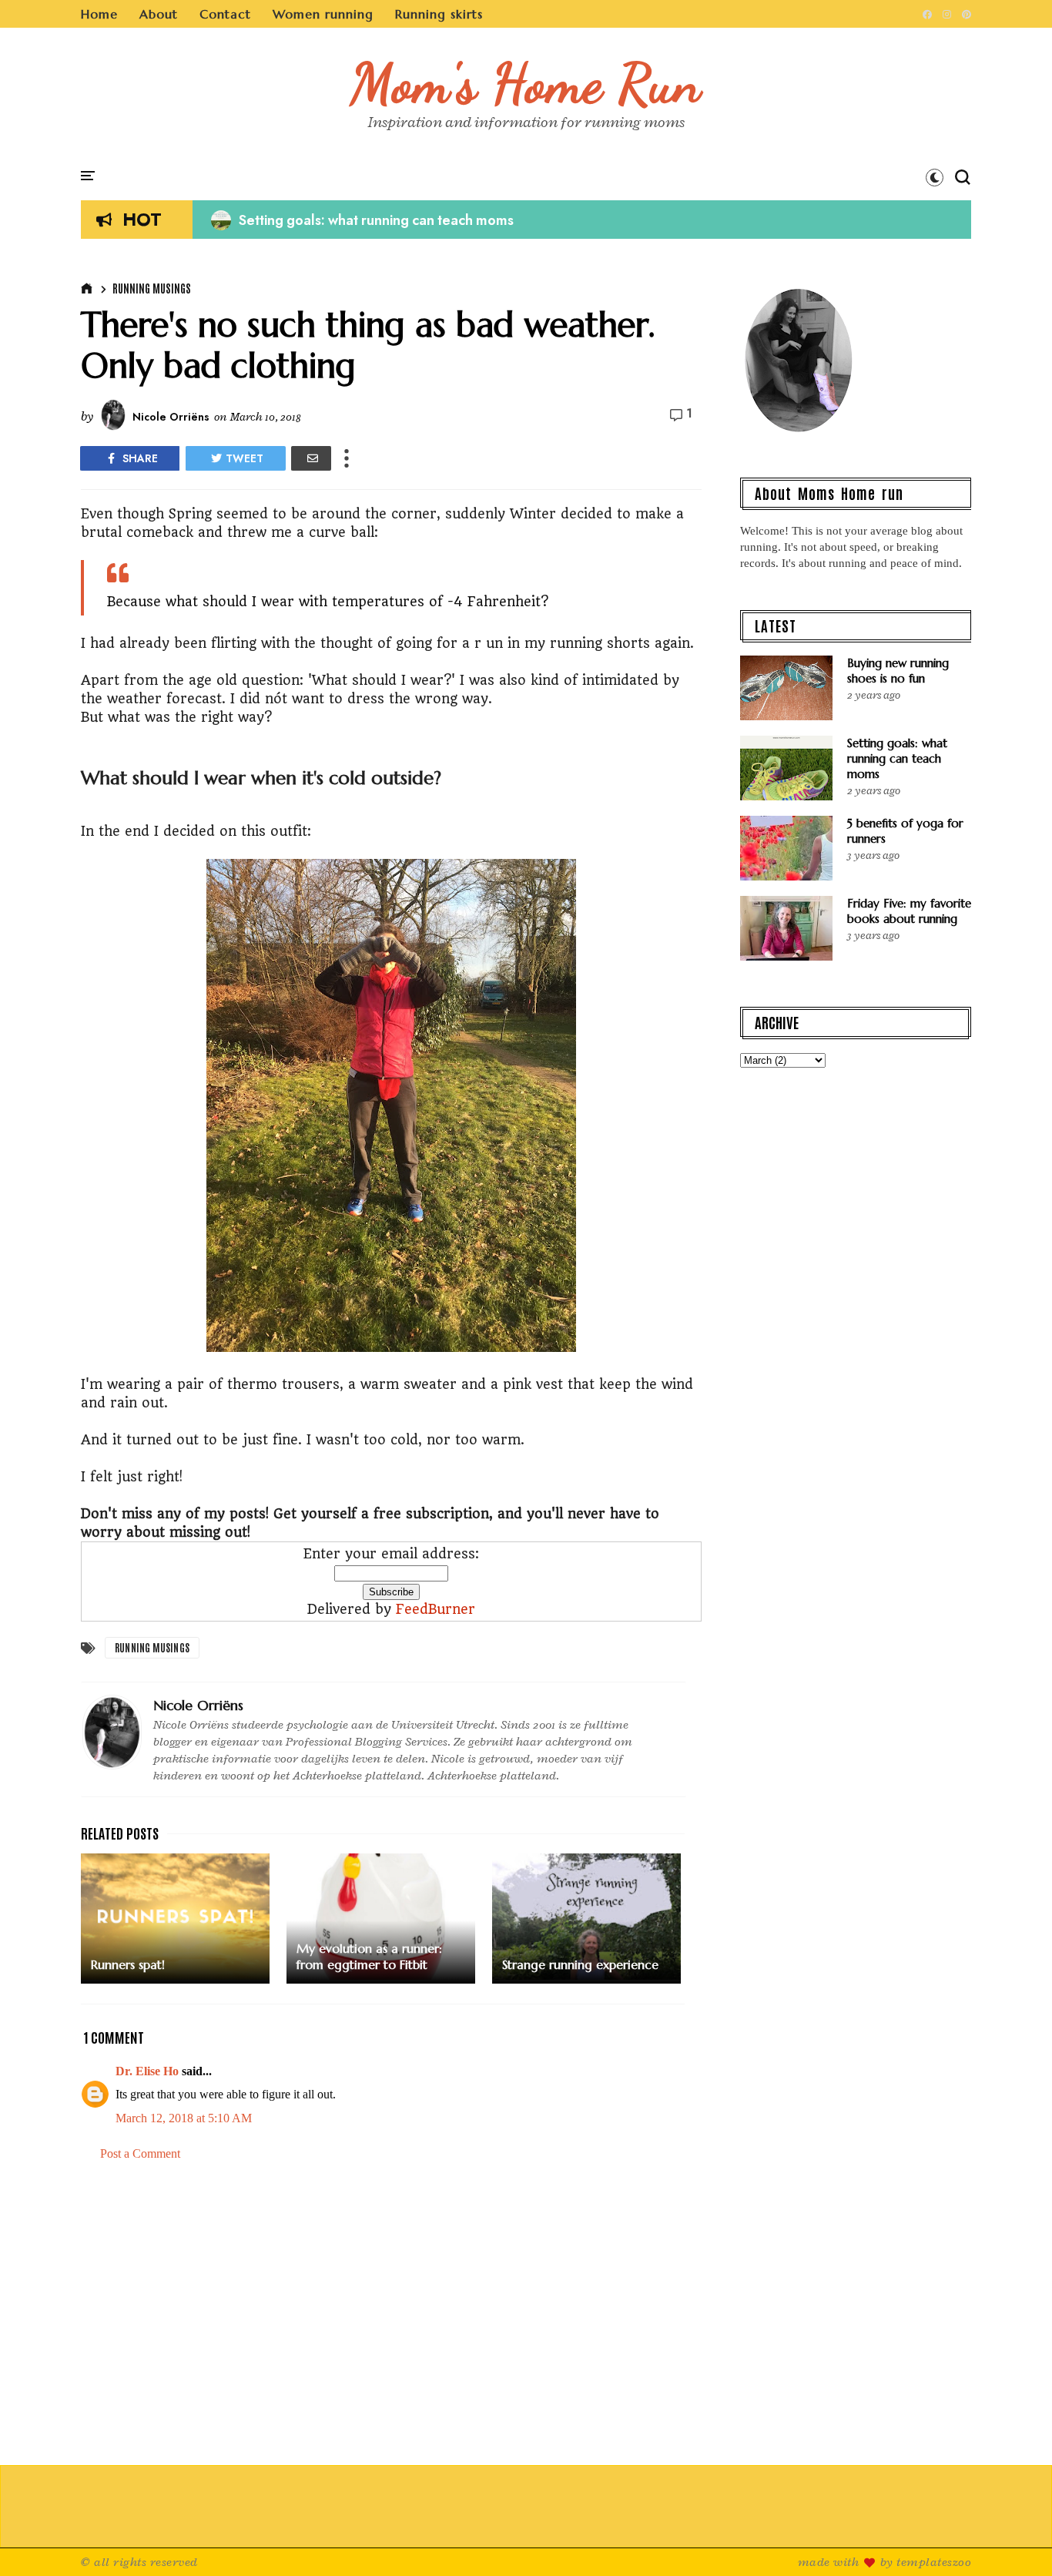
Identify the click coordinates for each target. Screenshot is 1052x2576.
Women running (323, 14)
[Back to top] (1014, 2539)
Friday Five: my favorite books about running (909, 911)
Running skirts (439, 14)
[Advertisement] (391, 2305)
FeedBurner (436, 1609)
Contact (225, 14)
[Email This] (311, 458)
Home (99, 14)
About (159, 14)
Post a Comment (140, 2153)
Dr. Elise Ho (147, 2071)
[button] (935, 177)
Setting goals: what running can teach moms (362, 220)
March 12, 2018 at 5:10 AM (184, 2118)
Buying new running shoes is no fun (898, 671)
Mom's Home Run (526, 83)
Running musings (152, 288)
